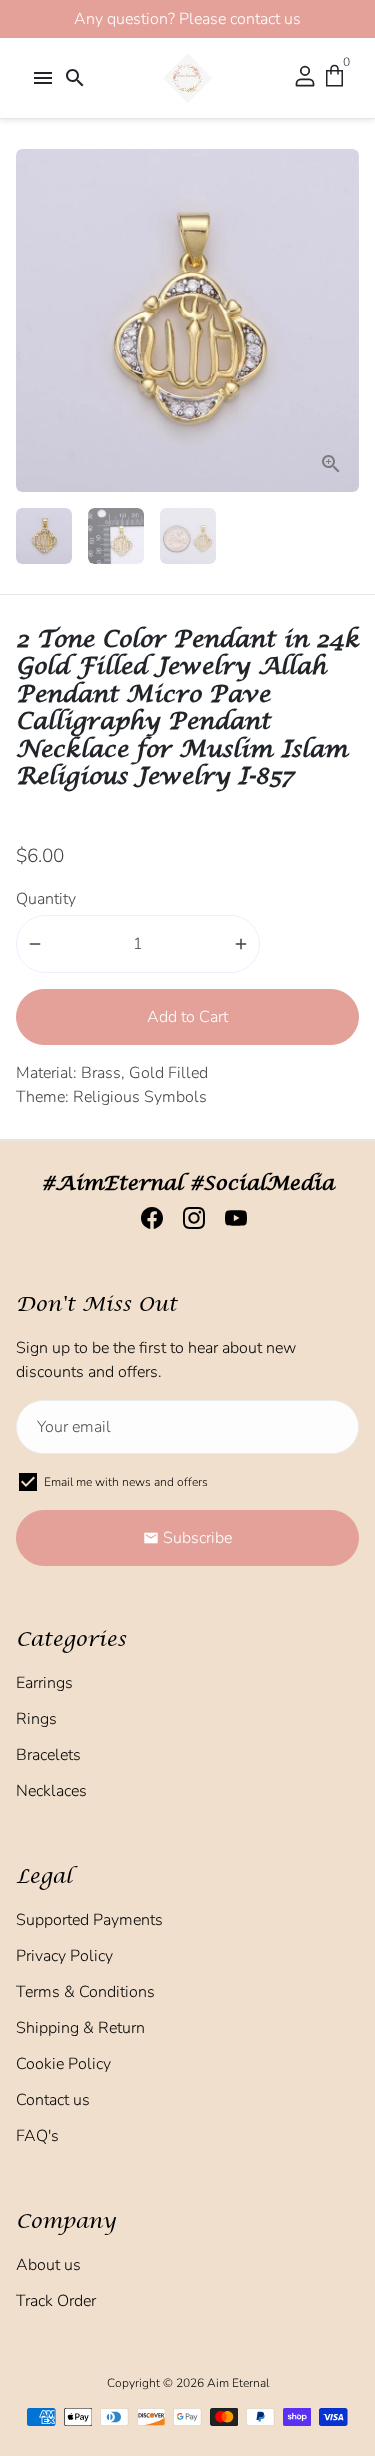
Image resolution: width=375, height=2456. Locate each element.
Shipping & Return (80, 2028)
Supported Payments (89, 1920)
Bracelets (48, 1755)
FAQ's (37, 2136)
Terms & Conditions (85, 1992)
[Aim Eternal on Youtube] (230, 1219)
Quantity (46, 899)
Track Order (56, 2301)
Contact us (53, 2100)
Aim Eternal (238, 2383)
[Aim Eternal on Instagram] (188, 1219)
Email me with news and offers (126, 1482)
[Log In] (305, 78)
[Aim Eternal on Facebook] (146, 1219)
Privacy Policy (64, 1956)
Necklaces (51, 1791)
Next (340, 320)
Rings (36, 1719)
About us (48, 2265)
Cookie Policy (63, 2064)
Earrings (44, 1683)
